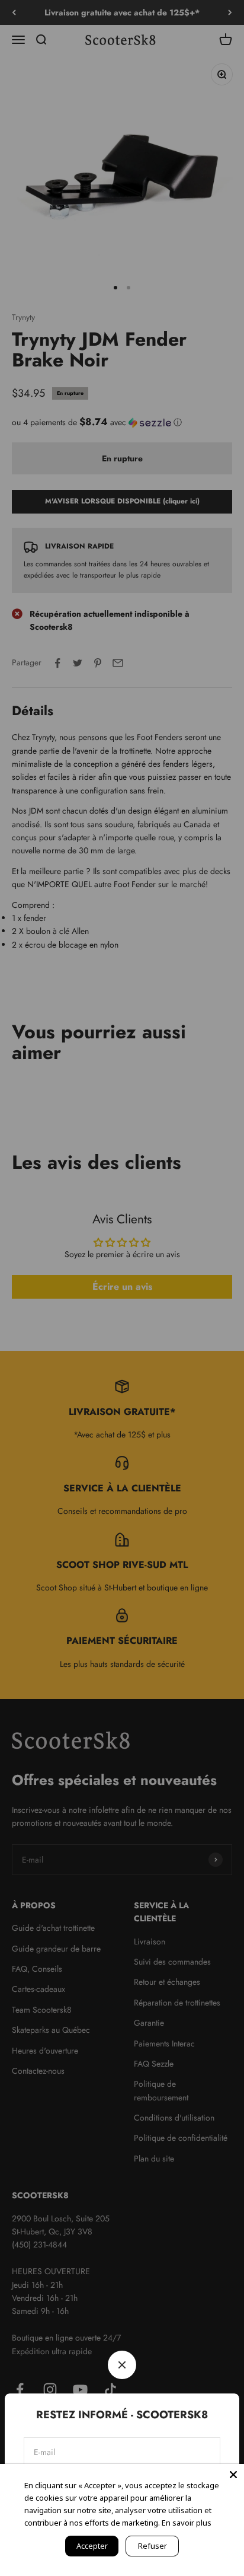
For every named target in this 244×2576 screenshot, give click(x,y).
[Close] (233, 2475)
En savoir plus (187, 2523)
